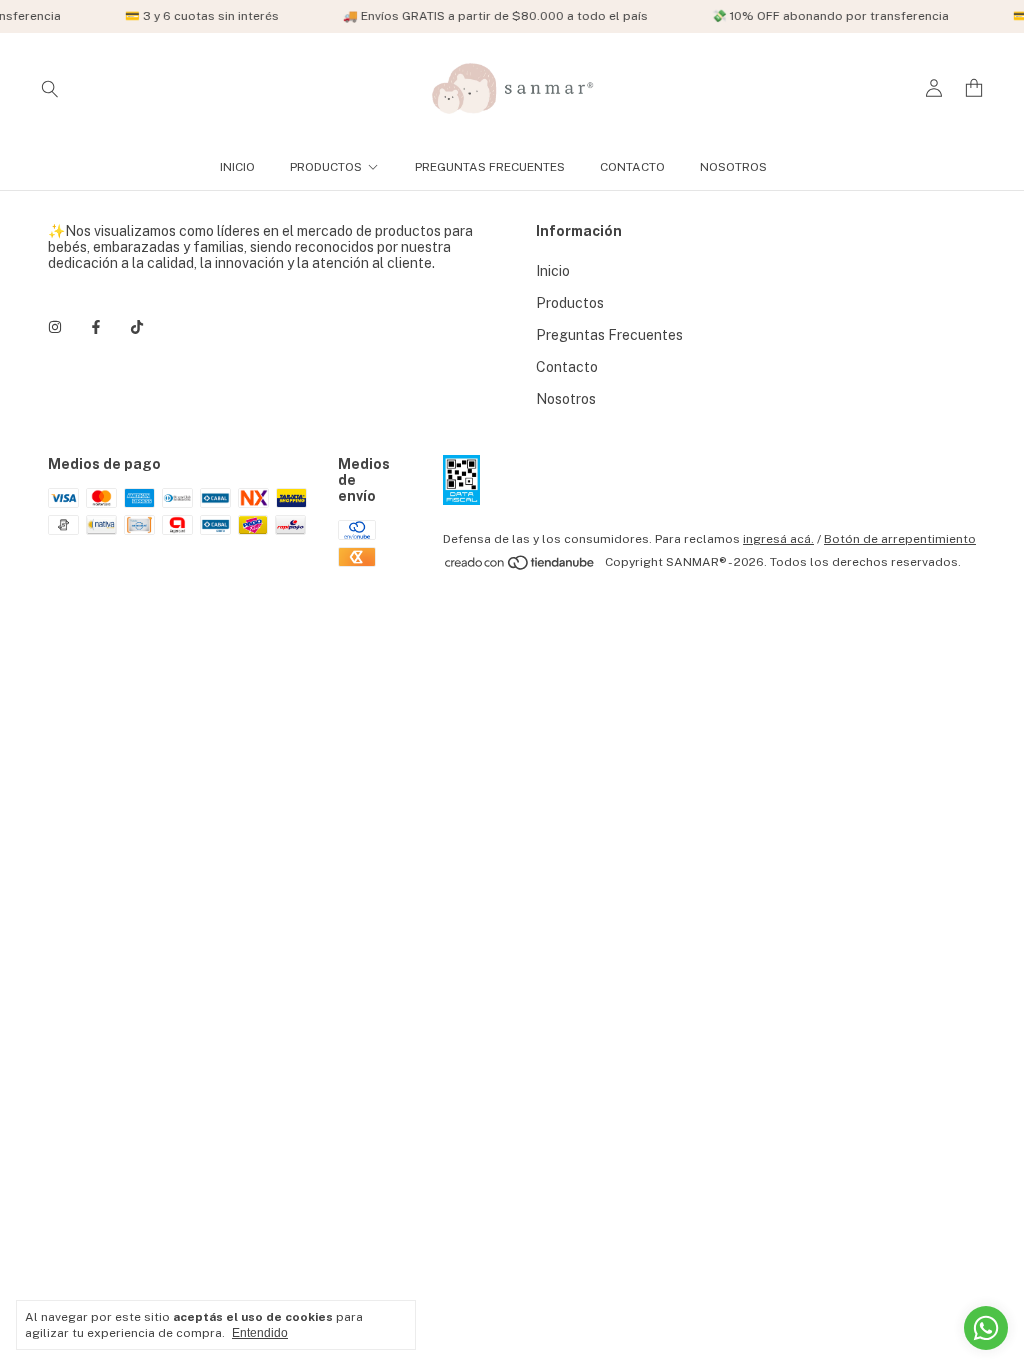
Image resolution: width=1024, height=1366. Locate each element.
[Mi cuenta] (934, 88)
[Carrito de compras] (974, 88)
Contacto (632, 167)
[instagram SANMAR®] (55, 327)
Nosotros (733, 167)
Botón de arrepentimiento (900, 539)
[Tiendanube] (520, 567)
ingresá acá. (778, 539)
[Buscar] (50, 88)
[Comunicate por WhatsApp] (986, 1328)
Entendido (260, 1333)
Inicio (237, 167)
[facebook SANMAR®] (96, 327)
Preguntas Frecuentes (490, 167)
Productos (326, 167)
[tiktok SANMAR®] (137, 327)
